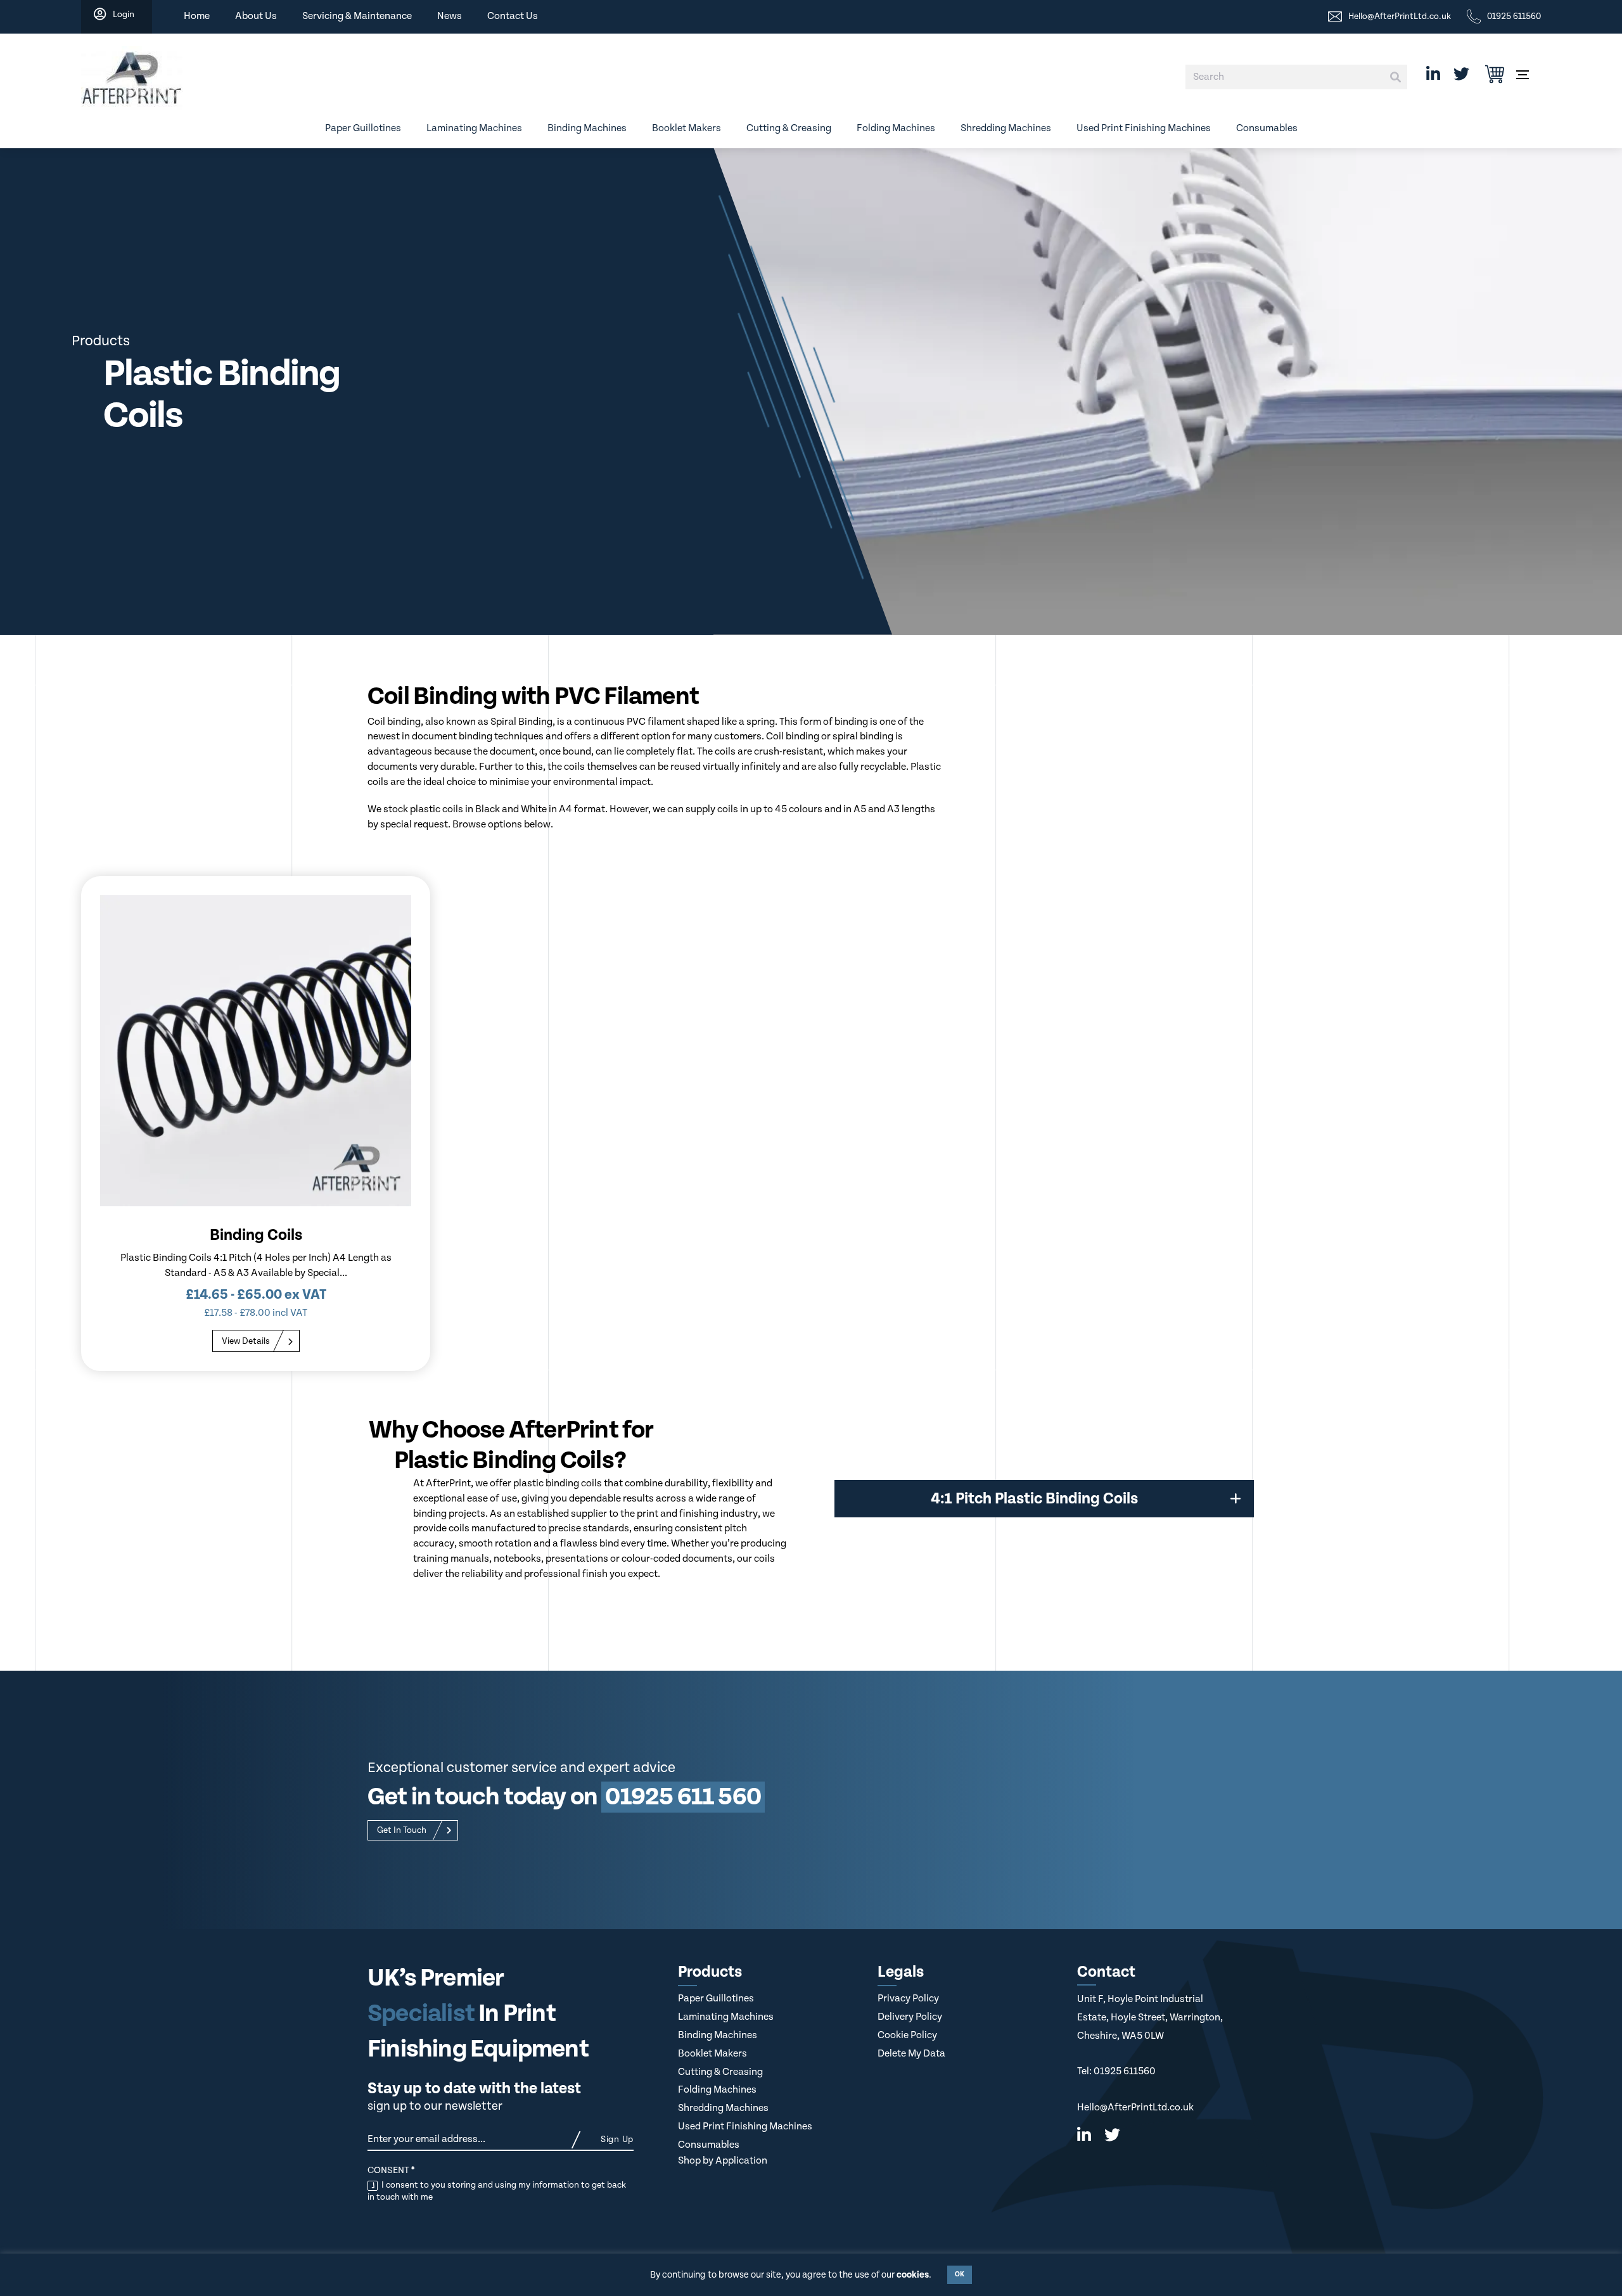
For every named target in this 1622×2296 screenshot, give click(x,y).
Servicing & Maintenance (357, 16)
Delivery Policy (910, 2017)
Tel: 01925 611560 (1116, 2071)
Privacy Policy (908, 1999)
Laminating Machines (474, 128)
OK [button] (960, 2274)
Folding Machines (896, 128)
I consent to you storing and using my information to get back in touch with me (497, 2191)
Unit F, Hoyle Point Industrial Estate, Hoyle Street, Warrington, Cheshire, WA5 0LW (1150, 2017)
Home (197, 16)
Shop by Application (723, 2161)
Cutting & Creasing (789, 128)
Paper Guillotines (363, 128)
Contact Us (513, 16)
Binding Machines (587, 128)
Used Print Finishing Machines (1144, 128)
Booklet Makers (686, 128)
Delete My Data (911, 2054)
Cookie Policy (907, 2035)
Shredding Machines (1006, 128)
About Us (256, 16)
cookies (913, 2275)
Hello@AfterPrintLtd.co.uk (1135, 2108)
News (450, 16)
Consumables (1267, 128)
